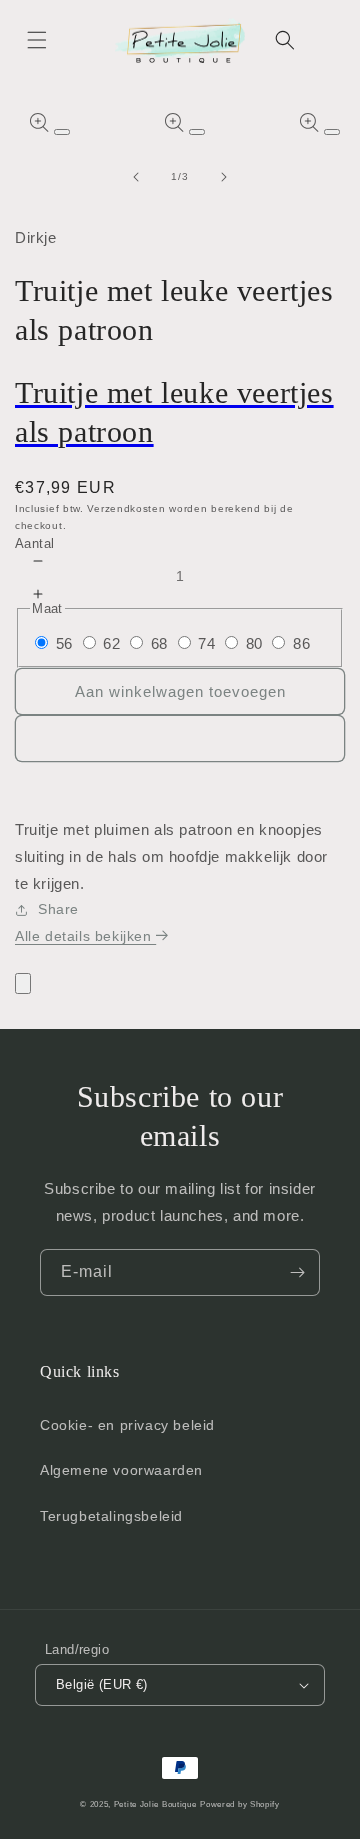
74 (206, 643)
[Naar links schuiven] (136, 177)
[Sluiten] (23, 983)
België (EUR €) (102, 1684)
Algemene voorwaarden (121, 1470)
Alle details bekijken (85, 936)
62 (111, 643)
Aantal (34, 543)
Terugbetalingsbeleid (111, 1516)
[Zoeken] (285, 40)
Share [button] (58, 909)
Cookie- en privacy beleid (127, 1425)
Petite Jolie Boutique (155, 1804)
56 (64, 643)
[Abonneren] (297, 1272)
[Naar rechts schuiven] (224, 177)
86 (301, 643)
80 (254, 643)
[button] (37, 40)
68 (159, 643)
